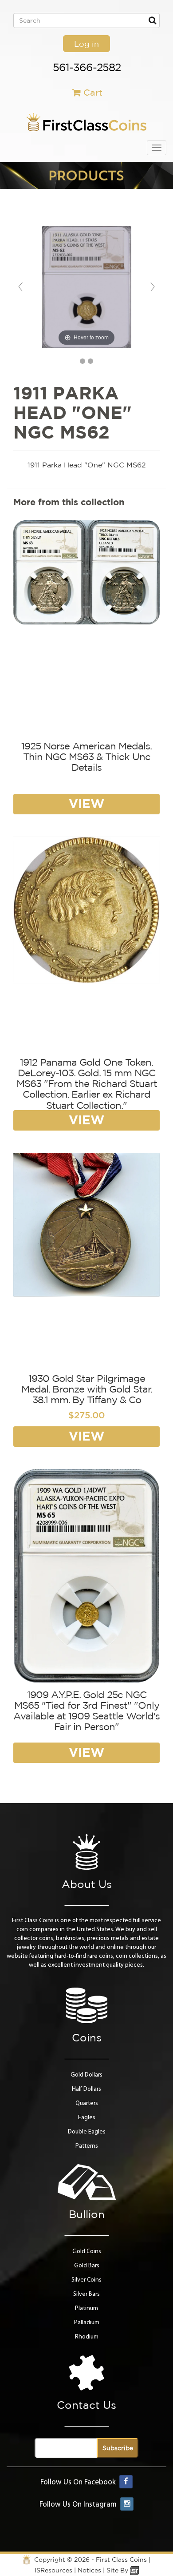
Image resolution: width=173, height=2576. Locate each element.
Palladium (87, 2323)
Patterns (87, 2146)
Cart (93, 92)
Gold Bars (87, 2266)
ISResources (53, 2570)
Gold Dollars (86, 2075)
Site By (118, 2570)
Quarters (87, 2103)
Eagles (87, 2118)
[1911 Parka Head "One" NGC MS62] (83, 361)
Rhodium (87, 2337)
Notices (89, 2570)
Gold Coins (87, 2252)
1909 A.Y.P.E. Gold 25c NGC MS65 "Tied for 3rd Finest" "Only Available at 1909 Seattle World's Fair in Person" (86, 1711)
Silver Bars (86, 2294)
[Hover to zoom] (87, 287)
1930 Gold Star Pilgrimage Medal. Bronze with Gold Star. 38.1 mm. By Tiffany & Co (87, 1389)
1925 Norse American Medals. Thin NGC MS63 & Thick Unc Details (86, 757)
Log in (86, 44)
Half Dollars (86, 2089)
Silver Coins (86, 2280)
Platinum (86, 2308)
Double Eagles (87, 2132)
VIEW (86, 803)
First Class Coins (121, 2560)
